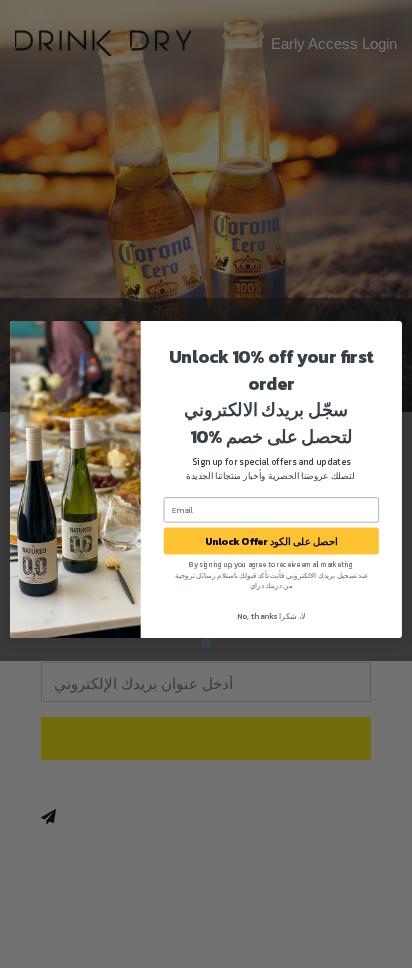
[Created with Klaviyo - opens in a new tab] (206, 642)
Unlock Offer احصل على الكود (271, 540)
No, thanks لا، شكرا (271, 615)
